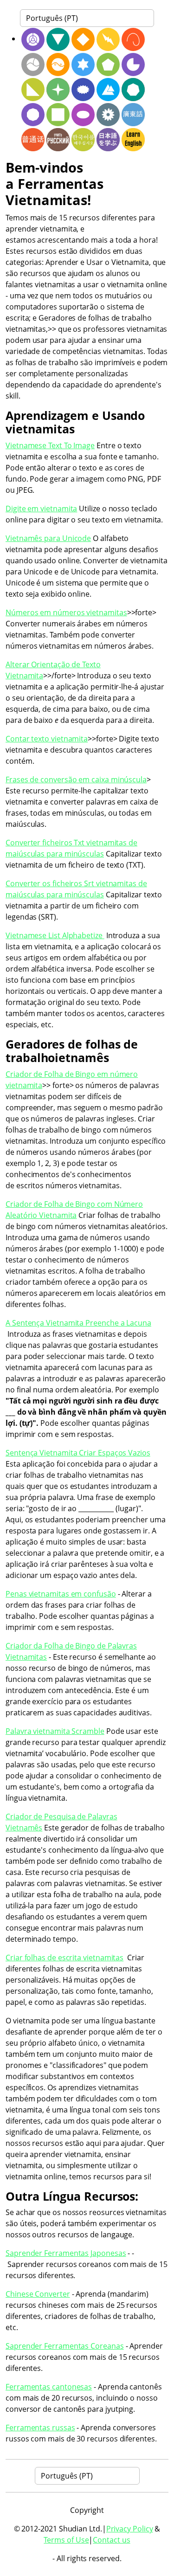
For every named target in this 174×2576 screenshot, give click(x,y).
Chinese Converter (38, 2294)
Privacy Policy (130, 2529)
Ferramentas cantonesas (49, 2387)
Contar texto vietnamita (47, 739)
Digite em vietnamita (41, 509)
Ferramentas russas (40, 2428)
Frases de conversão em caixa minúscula (76, 779)
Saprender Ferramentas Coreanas (65, 2346)
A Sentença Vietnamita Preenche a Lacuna (78, 1323)
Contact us (111, 2540)
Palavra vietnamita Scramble (55, 1731)
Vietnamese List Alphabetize (55, 935)
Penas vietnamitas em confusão (61, 1594)
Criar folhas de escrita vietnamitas (64, 1958)
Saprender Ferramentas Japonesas (66, 2253)
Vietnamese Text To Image (50, 445)
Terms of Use (66, 2540)
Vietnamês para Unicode (48, 538)
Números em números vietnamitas (66, 612)
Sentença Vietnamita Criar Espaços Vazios (78, 1453)
